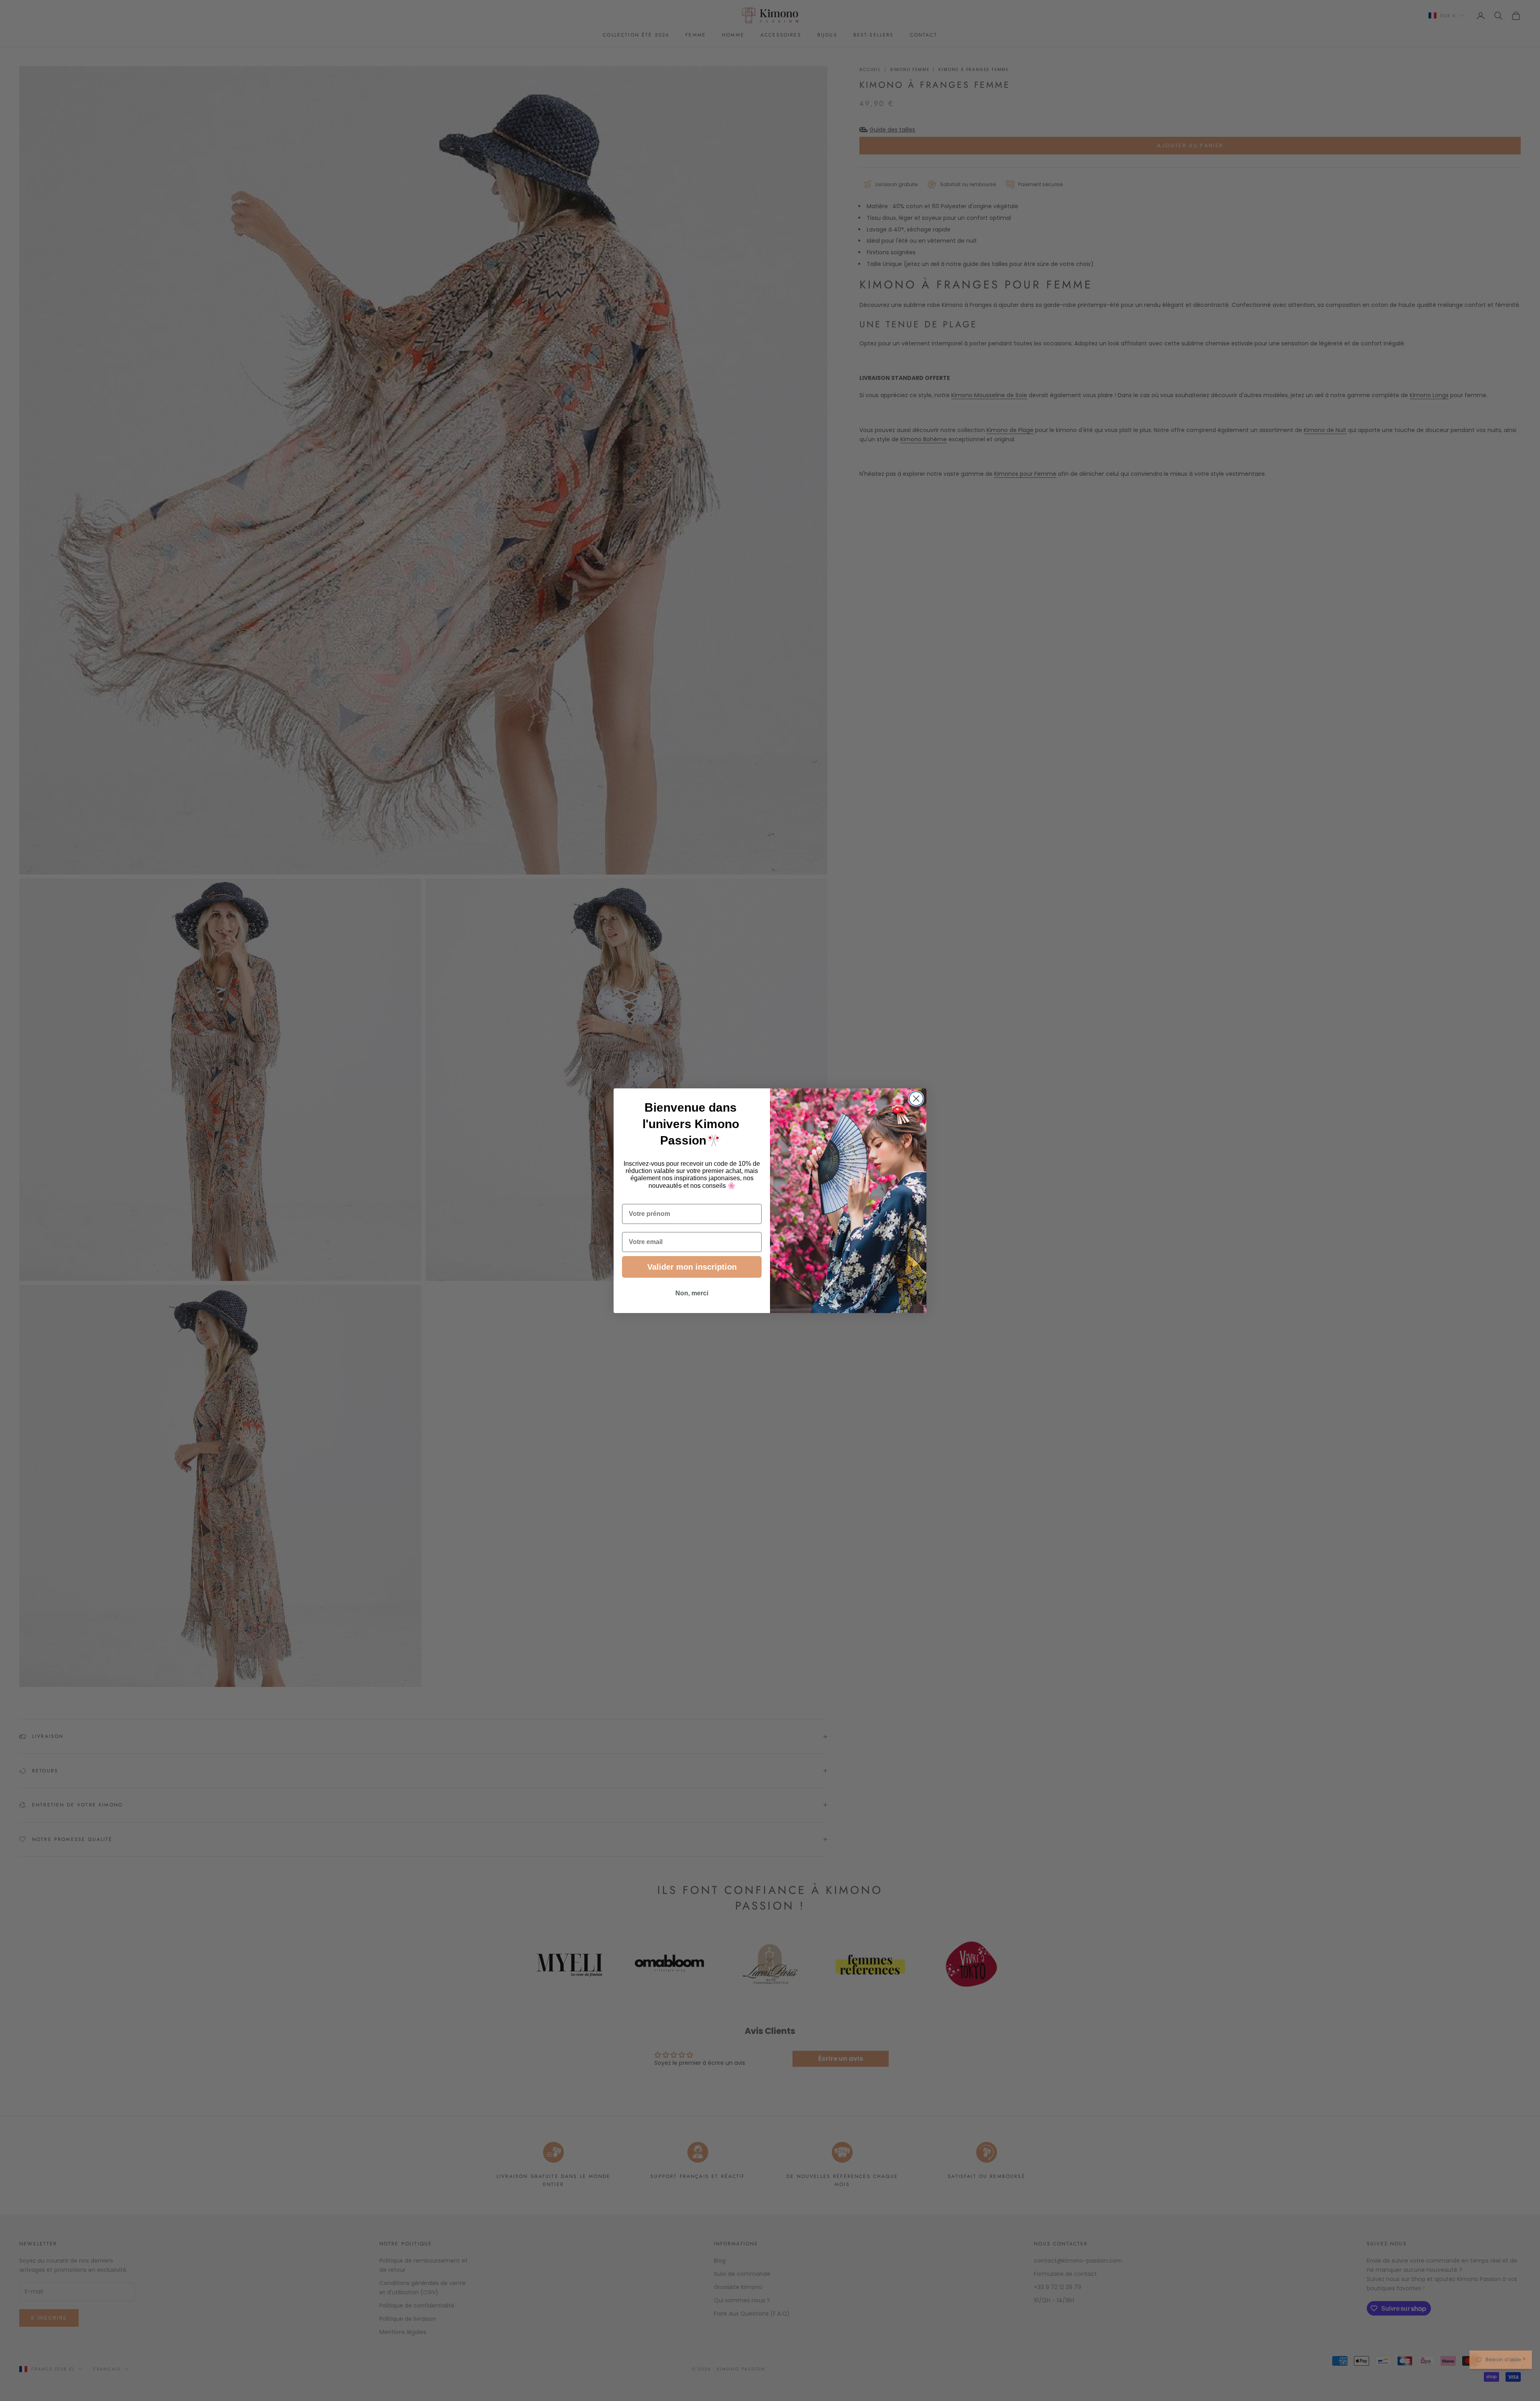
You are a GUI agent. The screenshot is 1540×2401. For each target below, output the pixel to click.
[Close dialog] (916, 1099)
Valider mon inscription (692, 1267)
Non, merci (692, 1293)
